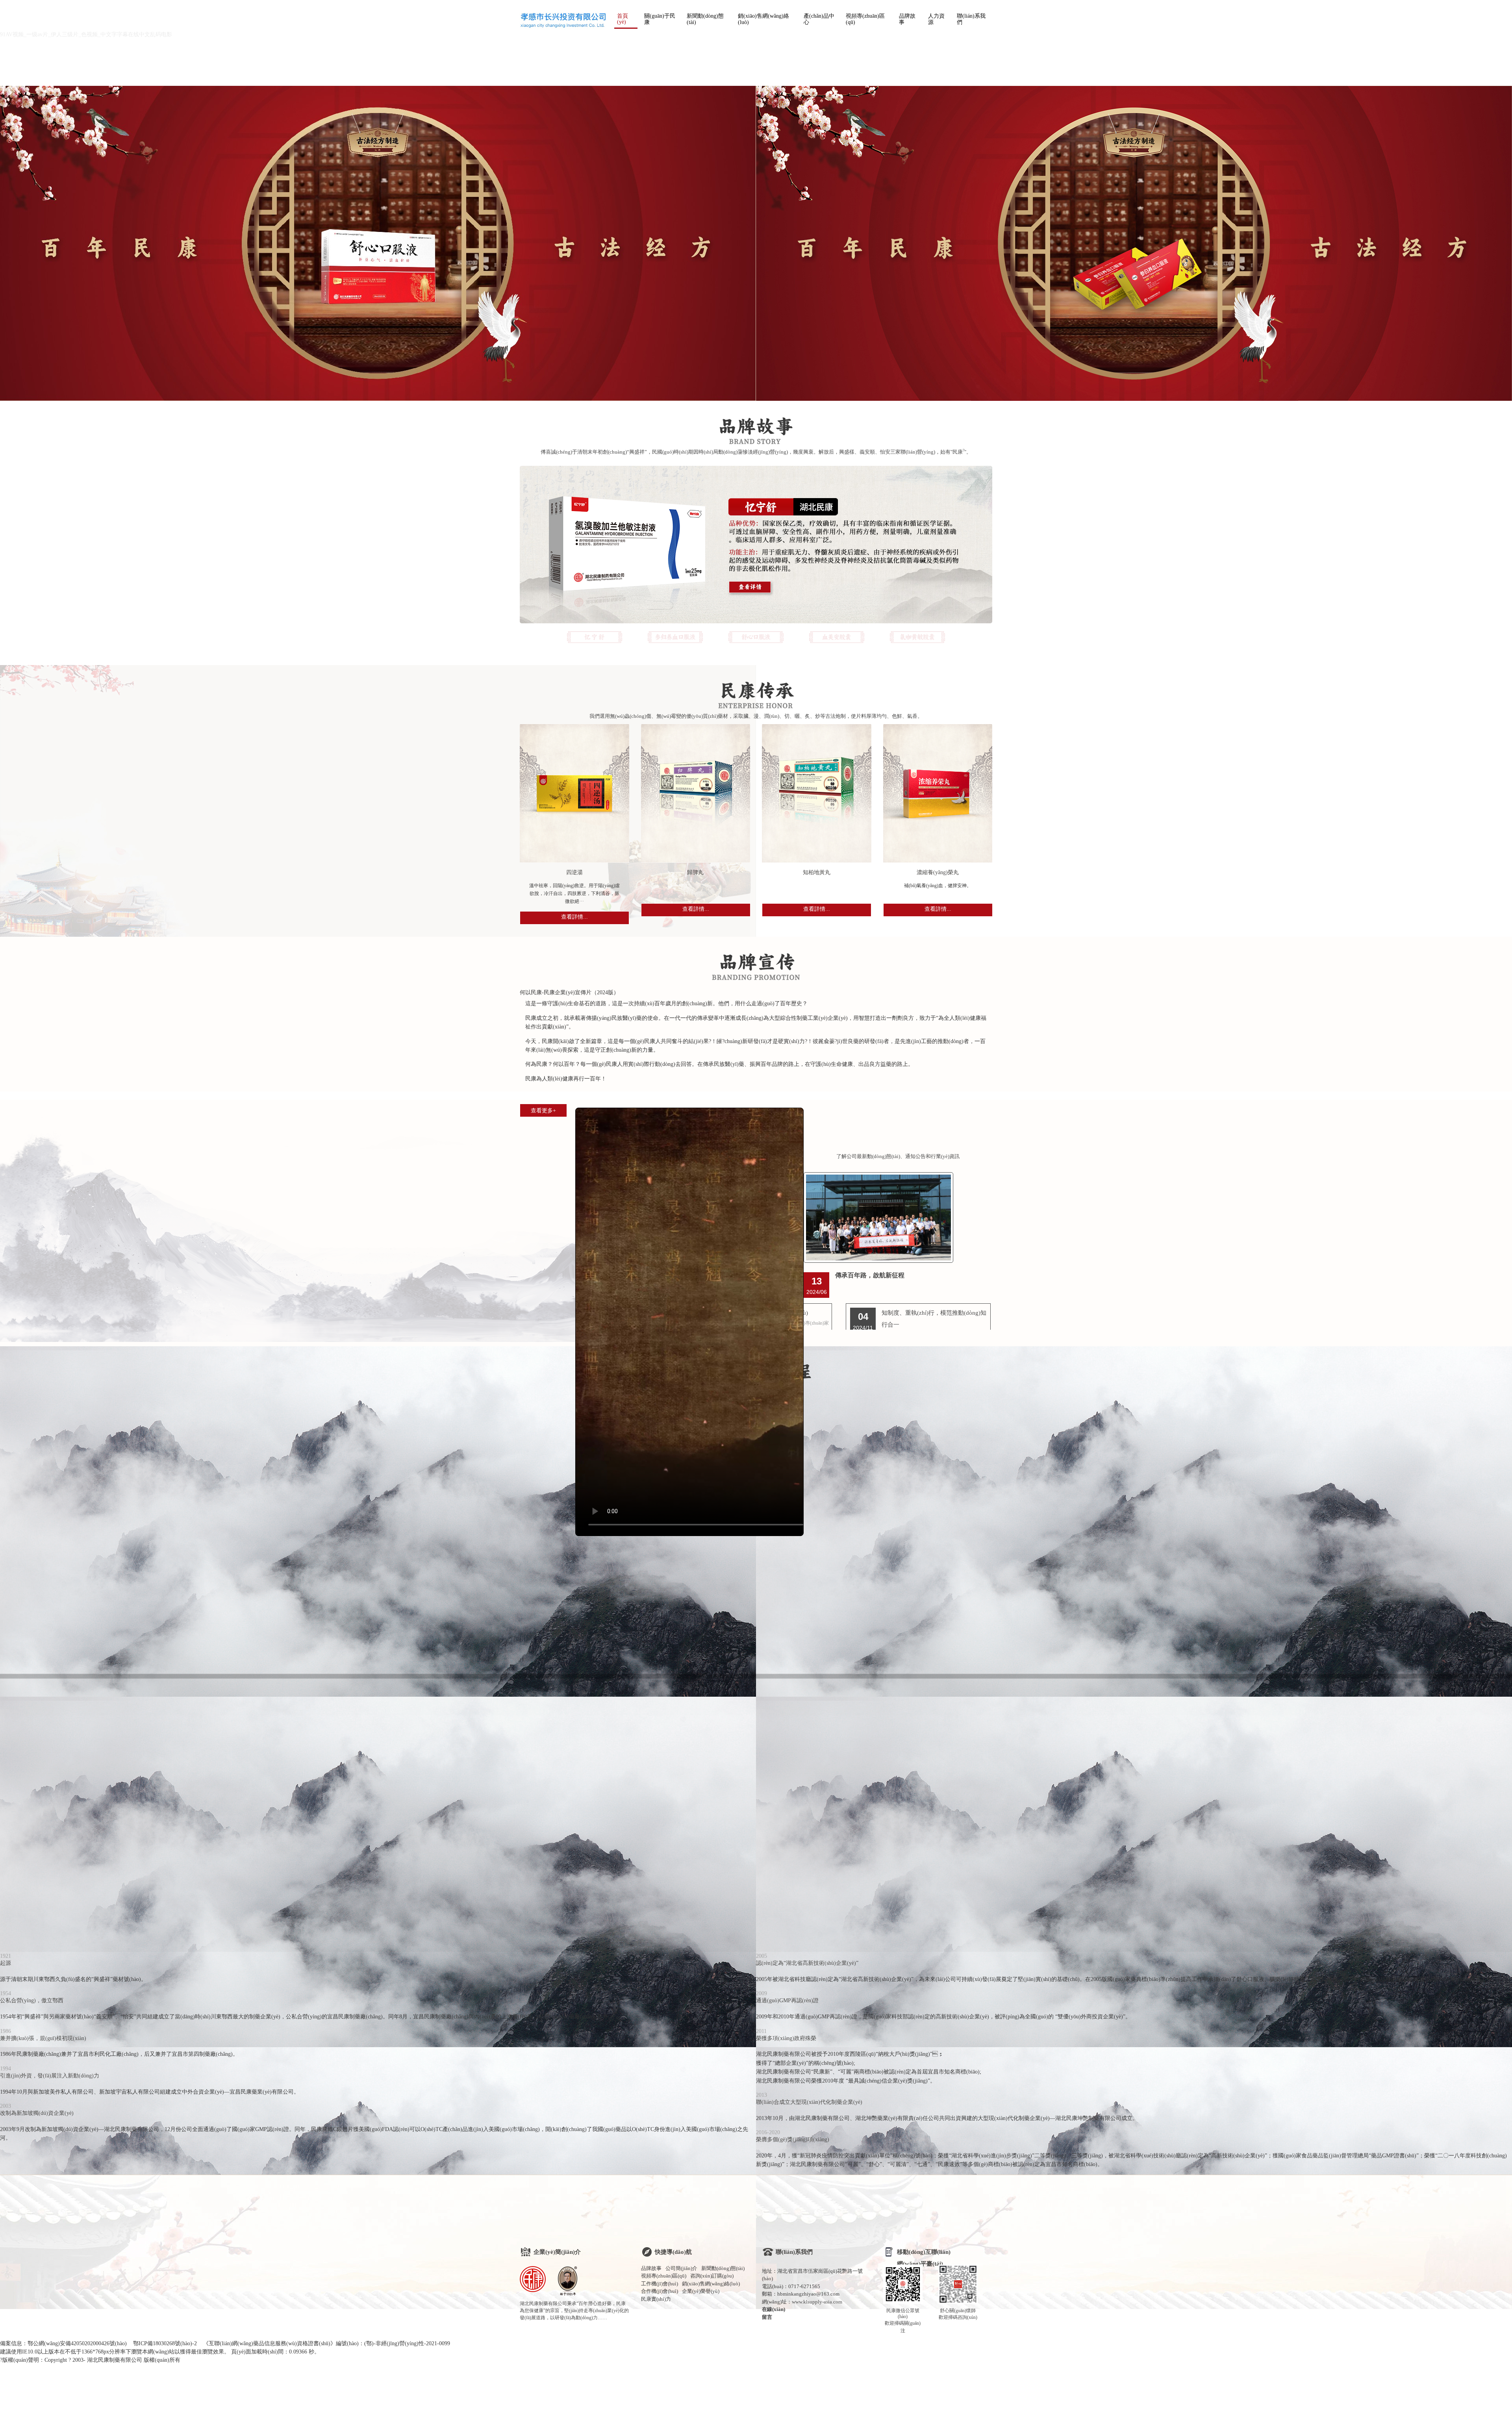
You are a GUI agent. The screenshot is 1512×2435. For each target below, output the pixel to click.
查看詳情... (574, 917)
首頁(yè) (623, 19)
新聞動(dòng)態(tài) (705, 19)
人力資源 (936, 19)
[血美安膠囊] (837, 637)
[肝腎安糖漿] (918, 637)
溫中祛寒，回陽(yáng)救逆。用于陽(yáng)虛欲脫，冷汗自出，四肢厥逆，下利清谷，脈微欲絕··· (574, 893)
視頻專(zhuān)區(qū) (865, 19)
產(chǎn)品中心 (819, 19)
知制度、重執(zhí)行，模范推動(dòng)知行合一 (934, 1319)
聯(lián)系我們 (971, 19)
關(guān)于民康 (660, 19)
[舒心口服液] (756, 637)
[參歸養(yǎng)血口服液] (675, 637)
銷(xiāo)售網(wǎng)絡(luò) (763, 19)
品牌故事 (907, 19)
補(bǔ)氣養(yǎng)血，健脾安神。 (938, 886)
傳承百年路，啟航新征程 (870, 1275)
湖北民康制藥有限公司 (115, 2360)
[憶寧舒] (595, 637)
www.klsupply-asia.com (817, 2302)
